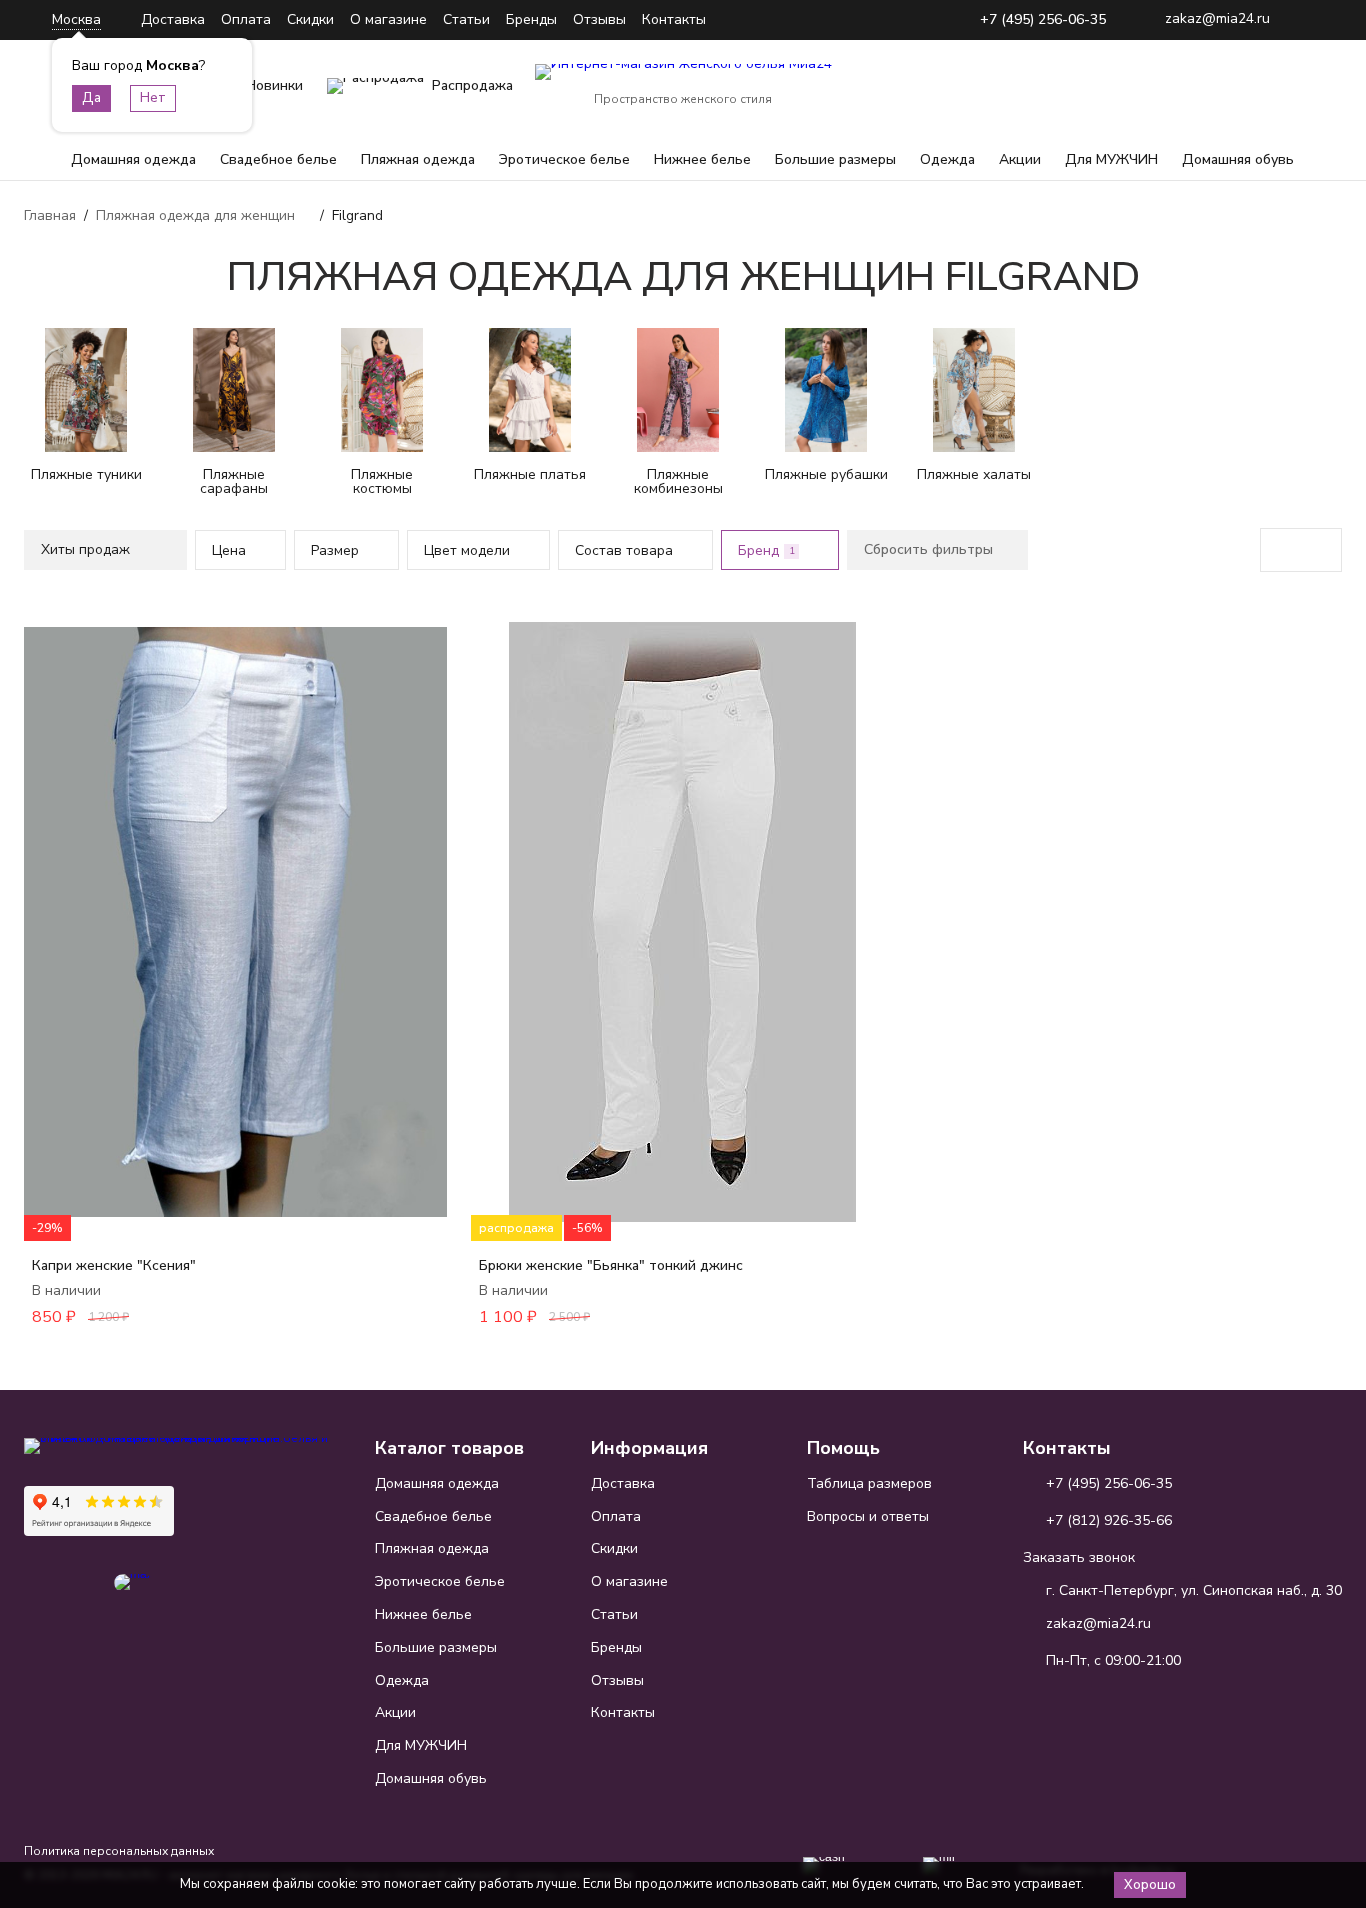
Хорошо (1150, 1885)
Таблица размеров (869, 1483)
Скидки (310, 19)
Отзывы (599, 19)
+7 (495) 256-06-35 (1043, 20)
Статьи (466, 19)
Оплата (246, 19)
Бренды (531, 19)
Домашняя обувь (1238, 159)
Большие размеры (835, 159)
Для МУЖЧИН (1111, 159)
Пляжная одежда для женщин (195, 215)
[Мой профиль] (1202, 86)
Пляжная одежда (418, 159)
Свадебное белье (278, 159)
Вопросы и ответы (868, 1516)
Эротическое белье (564, 159)
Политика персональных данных (119, 1851)
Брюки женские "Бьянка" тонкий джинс (611, 1265)
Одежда (947, 159)
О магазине (388, 19)
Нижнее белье (702, 159)
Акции (1020, 159)
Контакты (674, 19)
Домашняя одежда (133, 159)
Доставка (173, 19)
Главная (50, 215)
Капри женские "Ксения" (114, 1265)
